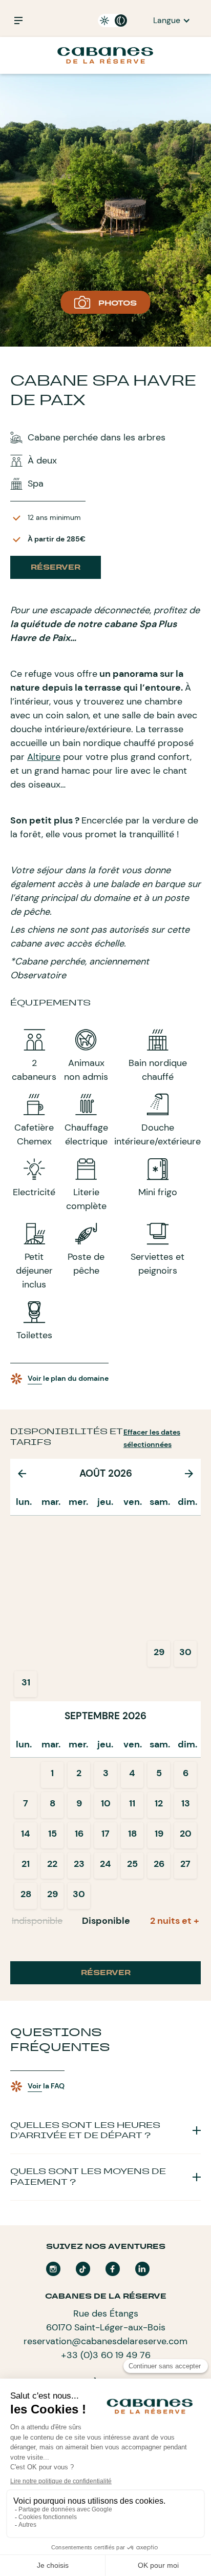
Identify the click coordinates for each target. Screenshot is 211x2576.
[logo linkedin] (142, 2269)
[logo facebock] (113, 2269)
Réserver (56, 567)
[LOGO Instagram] (53, 2269)
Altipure (44, 757)
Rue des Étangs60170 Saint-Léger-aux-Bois (106, 2320)
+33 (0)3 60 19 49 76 (106, 2355)
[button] (172, 21)
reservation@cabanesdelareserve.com (105, 2341)
